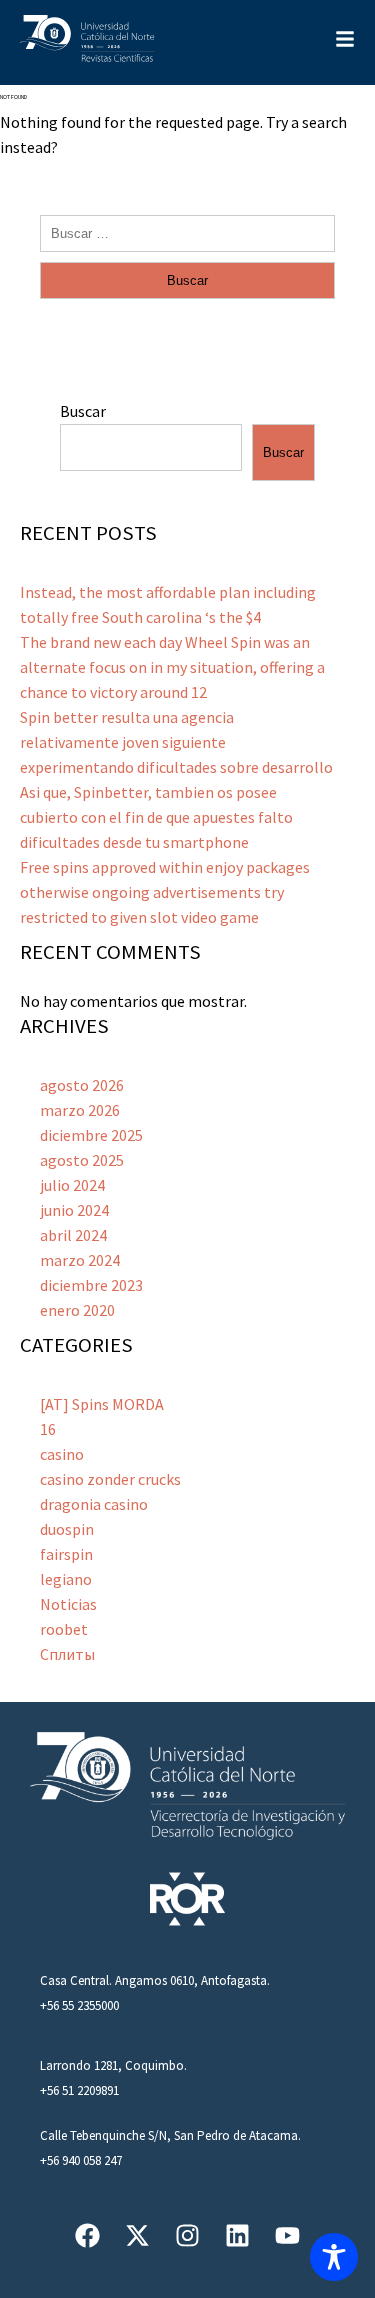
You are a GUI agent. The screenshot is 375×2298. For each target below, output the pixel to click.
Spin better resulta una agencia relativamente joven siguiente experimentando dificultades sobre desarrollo (176, 742)
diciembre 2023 (91, 1285)
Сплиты (67, 1654)
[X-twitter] (137, 2235)
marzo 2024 (80, 1260)
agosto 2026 (82, 1085)
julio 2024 (72, 1185)
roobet (64, 1629)
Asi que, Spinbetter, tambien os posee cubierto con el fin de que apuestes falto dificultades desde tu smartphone (156, 817)
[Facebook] (87, 2235)
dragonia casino (94, 1504)
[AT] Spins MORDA (102, 1404)
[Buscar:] (187, 232)
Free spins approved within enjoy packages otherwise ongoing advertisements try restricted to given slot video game (165, 892)
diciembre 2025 (91, 1135)
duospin (67, 1529)
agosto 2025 (82, 1160)
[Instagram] (187, 2235)
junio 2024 (74, 1210)
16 (48, 1429)
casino (62, 1454)
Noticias (68, 1604)
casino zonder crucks (110, 1479)
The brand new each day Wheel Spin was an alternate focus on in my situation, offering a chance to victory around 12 (172, 667)
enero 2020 (77, 1310)
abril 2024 (73, 1235)
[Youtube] (287, 2235)
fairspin (66, 1554)
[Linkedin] (237, 2235)
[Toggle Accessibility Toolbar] (334, 2257)
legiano (66, 1579)
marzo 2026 (80, 1110)
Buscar (83, 411)
